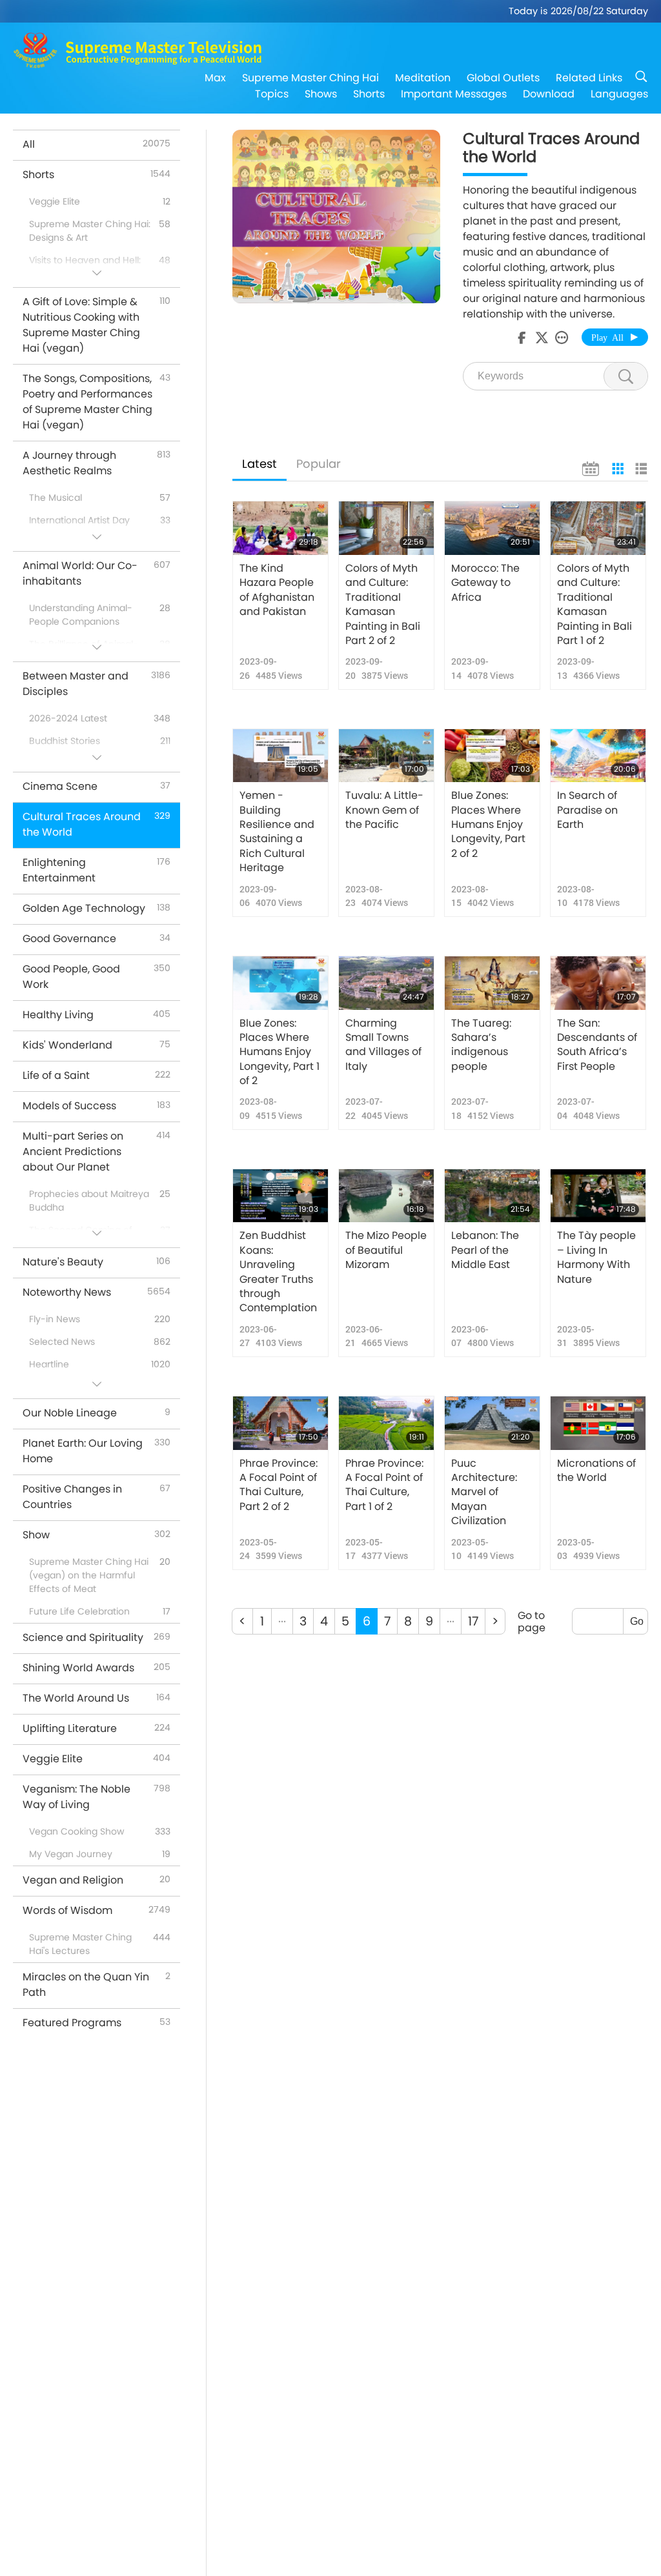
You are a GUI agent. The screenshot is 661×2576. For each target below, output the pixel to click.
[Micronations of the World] (598, 1423)
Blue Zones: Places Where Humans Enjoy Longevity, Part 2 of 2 (488, 825)
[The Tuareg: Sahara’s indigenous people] (492, 983)
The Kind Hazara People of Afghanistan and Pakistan (277, 590)
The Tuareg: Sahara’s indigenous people (481, 1045)
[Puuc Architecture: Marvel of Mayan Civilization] (492, 1423)
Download (549, 94)
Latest (259, 464)
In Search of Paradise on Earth (587, 810)
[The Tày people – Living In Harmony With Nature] (598, 1196)
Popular (319, 464)
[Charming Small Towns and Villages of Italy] (386, 983)
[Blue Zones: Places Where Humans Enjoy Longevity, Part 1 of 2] (280, 983)
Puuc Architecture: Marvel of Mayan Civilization (484, 1493)
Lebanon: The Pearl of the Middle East (485, 1250)
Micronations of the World (596, 1471)
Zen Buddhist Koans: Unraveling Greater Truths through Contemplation (278, 1272)
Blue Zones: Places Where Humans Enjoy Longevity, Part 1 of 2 (280, 1052)
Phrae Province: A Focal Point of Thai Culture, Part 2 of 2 (279, 1485)
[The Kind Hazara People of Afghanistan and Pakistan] (280, 528)
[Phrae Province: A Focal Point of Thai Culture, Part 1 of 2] (386, 1423)
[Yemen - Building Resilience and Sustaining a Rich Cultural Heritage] (280, 756)
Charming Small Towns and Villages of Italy (383, 1045)
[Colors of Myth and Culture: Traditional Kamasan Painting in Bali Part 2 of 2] (386, 528)
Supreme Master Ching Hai (310, 78)
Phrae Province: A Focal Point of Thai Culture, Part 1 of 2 (384, 1485)
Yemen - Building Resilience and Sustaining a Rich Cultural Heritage (277, 832)
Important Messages (454, 94)
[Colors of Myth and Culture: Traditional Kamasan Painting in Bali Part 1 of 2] (598, 528)
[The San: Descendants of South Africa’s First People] (598, 983)
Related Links (589, 78)
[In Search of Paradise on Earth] (598, 756)
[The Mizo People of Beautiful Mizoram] (386, 1196)
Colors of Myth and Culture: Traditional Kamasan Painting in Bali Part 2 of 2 (383, 605)
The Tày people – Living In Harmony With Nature (596, 1257)
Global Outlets (503, 78)
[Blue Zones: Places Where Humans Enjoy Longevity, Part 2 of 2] (492, 756)
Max (215, 78)
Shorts (369, 94)
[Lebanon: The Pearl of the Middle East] (492, 1196)
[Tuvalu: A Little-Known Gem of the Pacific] (386, 756)
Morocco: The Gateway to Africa (485, 583)
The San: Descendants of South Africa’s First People (597, 1045)
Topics (272, 94)
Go (637, 1621)
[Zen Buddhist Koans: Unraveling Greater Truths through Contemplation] (280, 1196)
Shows (321, 94)
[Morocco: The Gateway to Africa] (492, 528)
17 (473, 1621)
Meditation (423, 78)
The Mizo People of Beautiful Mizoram (386, 1250)
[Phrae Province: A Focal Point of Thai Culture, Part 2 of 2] (280, 1423)
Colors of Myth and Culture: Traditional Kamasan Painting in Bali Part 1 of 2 (595, 605)
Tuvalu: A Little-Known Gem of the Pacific (384, 810)
